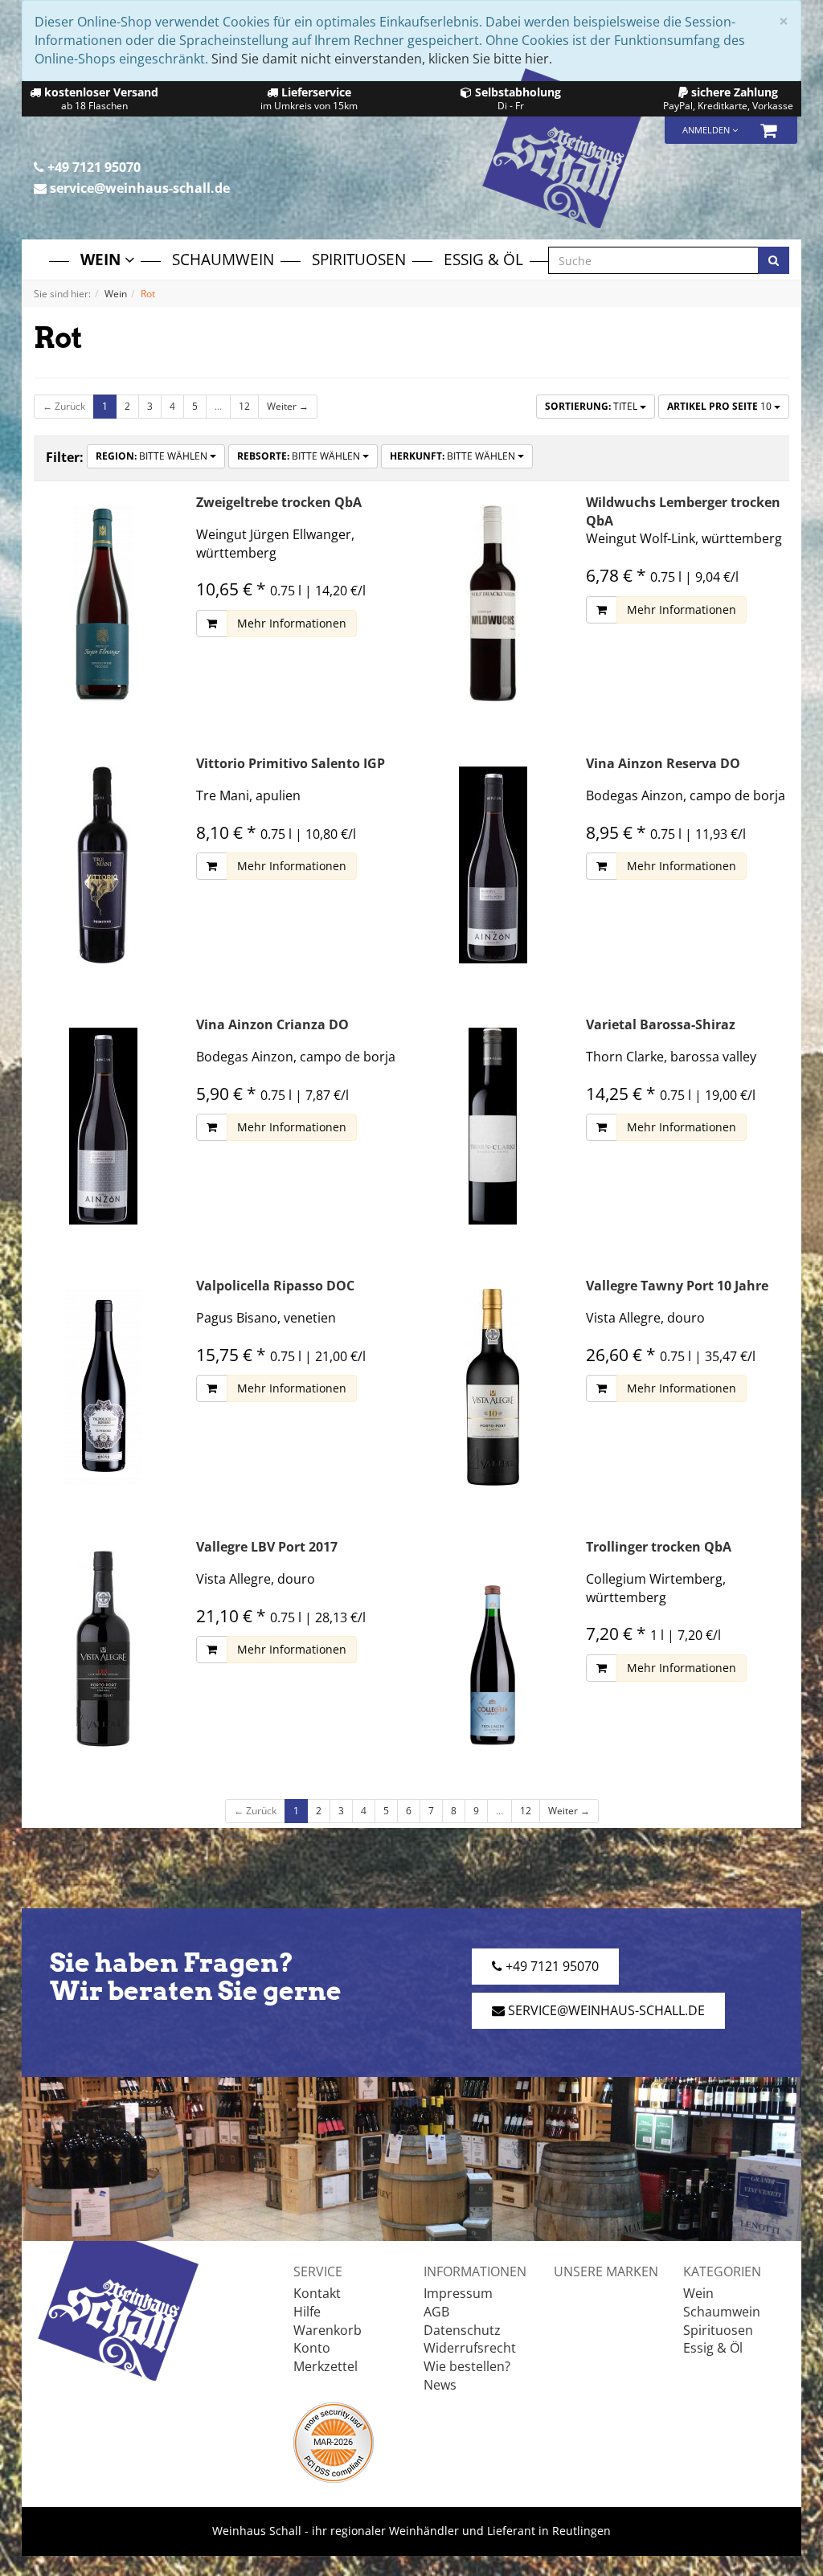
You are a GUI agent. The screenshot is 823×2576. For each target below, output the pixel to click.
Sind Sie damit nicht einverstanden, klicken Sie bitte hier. (382, 59)
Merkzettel (326, 2366)
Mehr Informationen (292, 623)
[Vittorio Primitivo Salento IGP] (103, 865)
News (440, 2385)
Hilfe (307, 2312)
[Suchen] (774, 260)
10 (721, 406)
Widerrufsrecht (470, 2348)
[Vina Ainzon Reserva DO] (493, 865)
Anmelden (707, 130)
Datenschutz (462, 2330)
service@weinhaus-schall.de (138, 188)
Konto (312, 2348)
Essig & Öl (483, 259)
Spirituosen (359, 259)
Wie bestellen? (467, 2366)
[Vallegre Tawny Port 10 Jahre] (493, 1387)
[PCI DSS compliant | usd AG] (334, 2441)
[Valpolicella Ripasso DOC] (103, 1387)
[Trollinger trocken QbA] (493, 1648)
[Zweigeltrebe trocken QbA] (103, 604)
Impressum (458, 2293)
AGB (436, 2312)
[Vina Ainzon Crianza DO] (103, 1126)
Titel (592, 406)
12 (244, 406)
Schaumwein (223, 259)
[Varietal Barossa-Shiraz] (493, 1126)
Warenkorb (328, 2330)
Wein (102, 259)
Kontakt (317, 2293)
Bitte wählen (153, 456)
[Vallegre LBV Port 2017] (103, 1648)
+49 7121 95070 (92, 167)
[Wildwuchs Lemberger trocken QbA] (493, 604)
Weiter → (288, 406)
